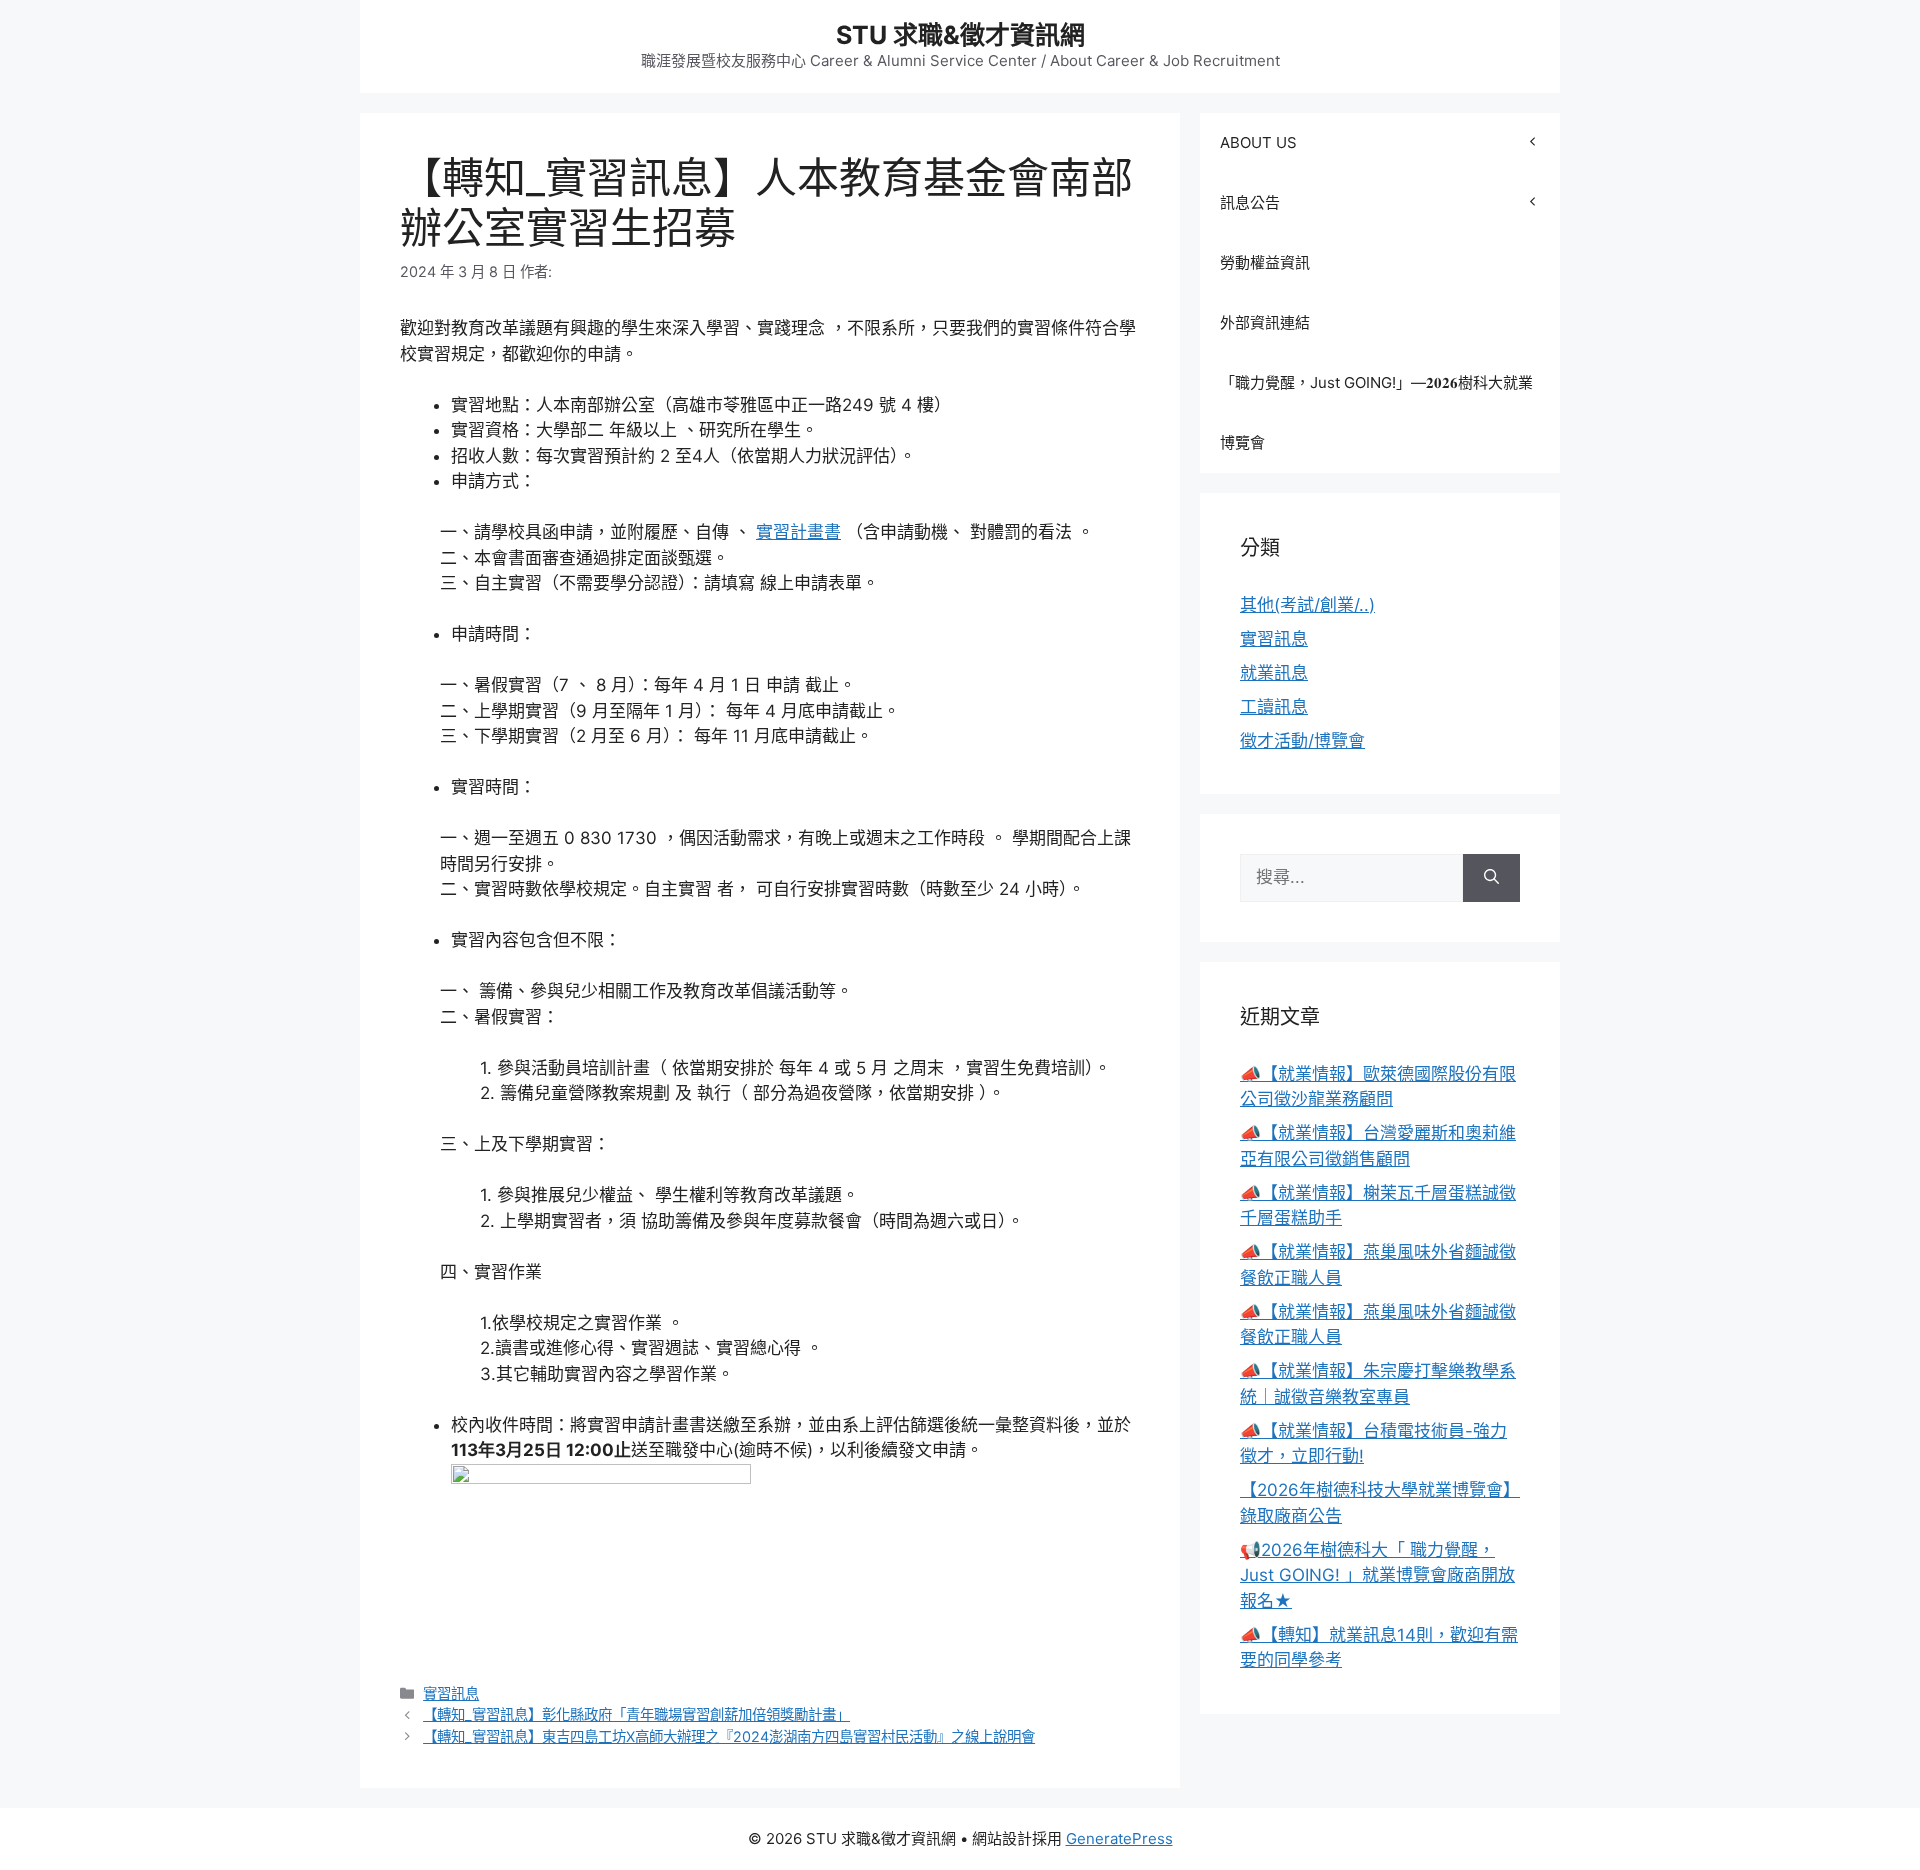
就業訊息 (1274, 673)
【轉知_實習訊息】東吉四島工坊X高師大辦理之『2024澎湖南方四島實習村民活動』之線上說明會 (729, 1736)
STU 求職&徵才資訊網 (960, 35)
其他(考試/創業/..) (1307, 605)
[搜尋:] (1351, 878)
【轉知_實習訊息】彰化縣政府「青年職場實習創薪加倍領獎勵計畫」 (636, 1714)
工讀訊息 (1274, 707)
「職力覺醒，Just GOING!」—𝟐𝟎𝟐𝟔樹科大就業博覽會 (1376, 412)
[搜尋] (1491, 878)
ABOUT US (1258, 142)
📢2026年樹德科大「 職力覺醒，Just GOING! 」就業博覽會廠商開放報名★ (1377, 1575)
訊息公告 (1250, 202)
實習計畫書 (798, 532)
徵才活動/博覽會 (1302, 741)
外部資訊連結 (1265, 322)
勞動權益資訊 (1265, 262)
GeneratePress (1119, 1838)
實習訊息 (451, 1693)
